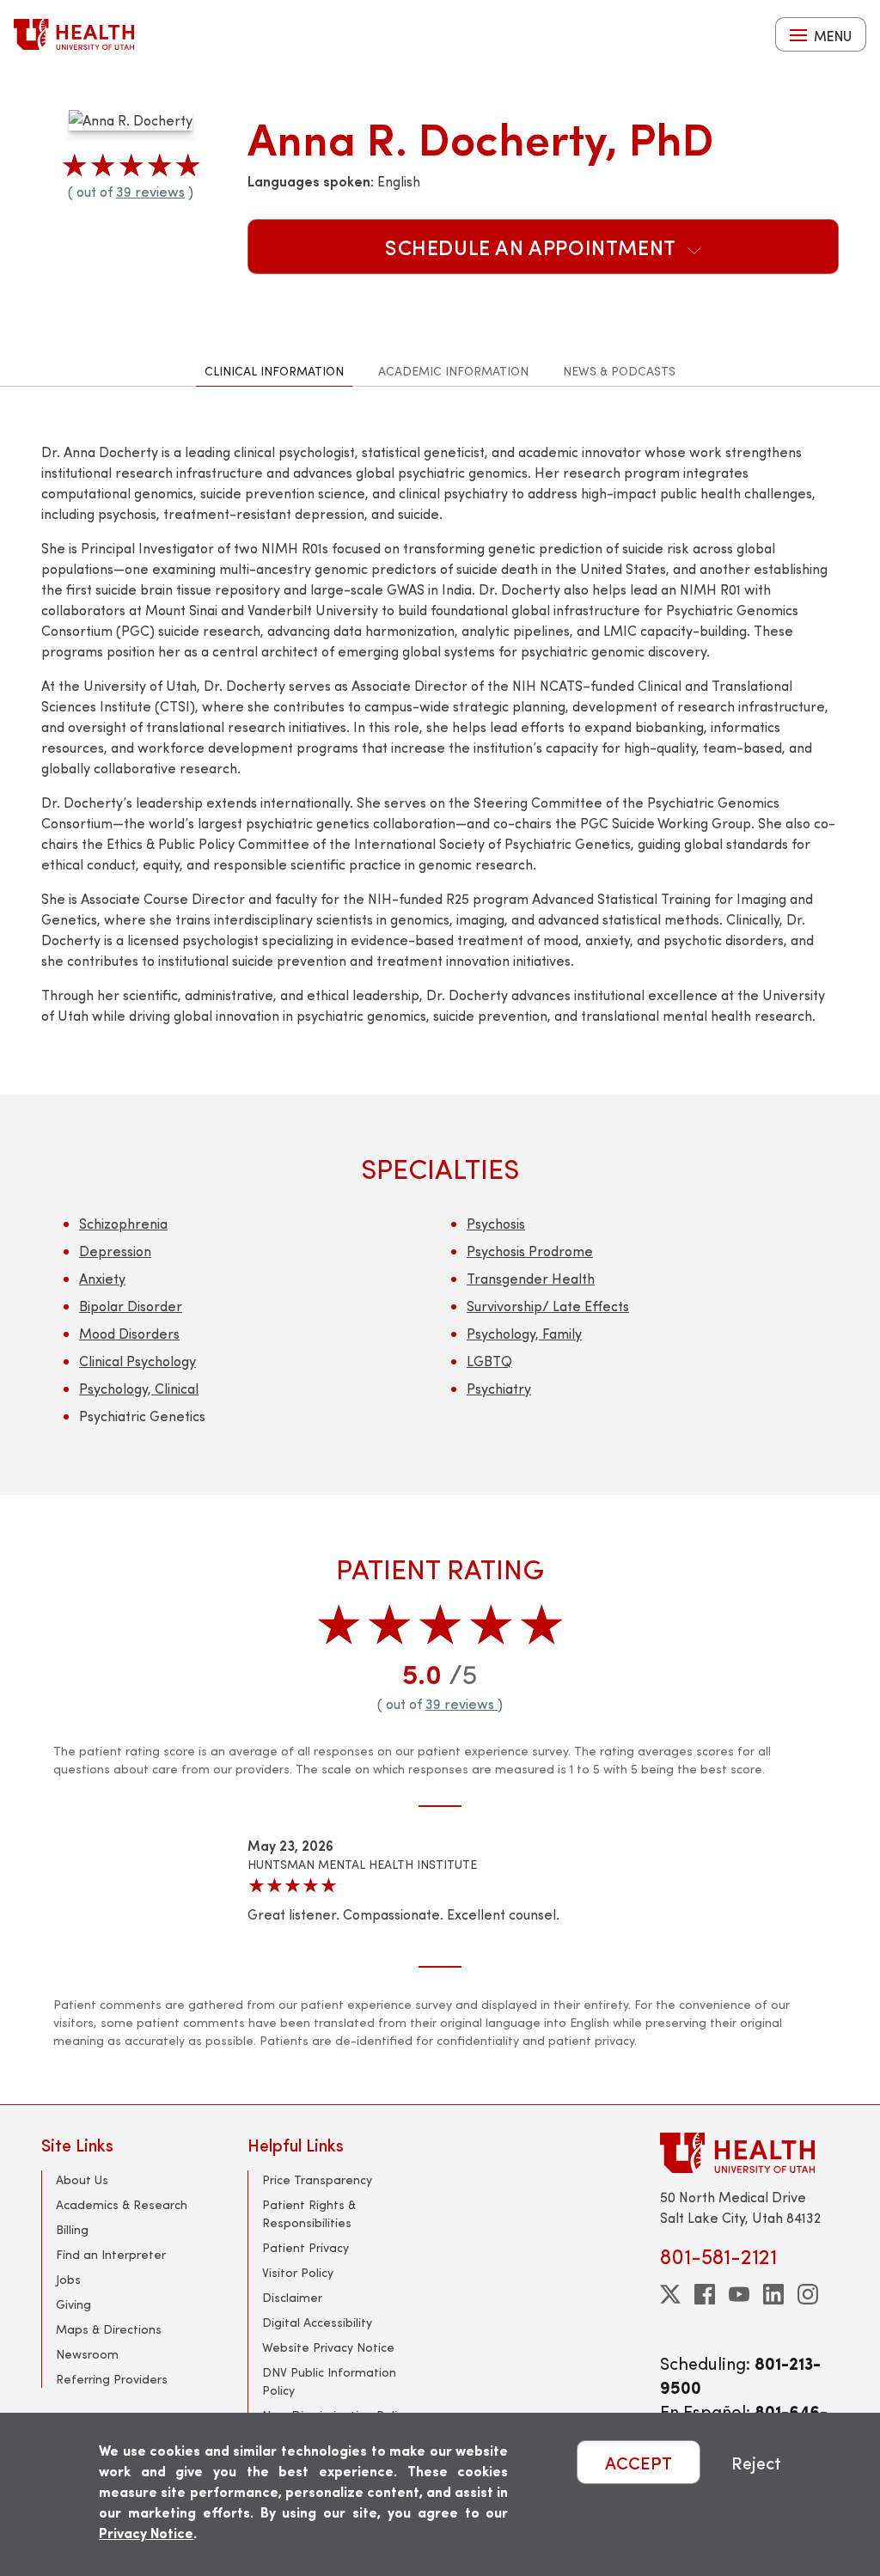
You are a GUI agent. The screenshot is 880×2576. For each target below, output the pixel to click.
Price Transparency (317, 2179)
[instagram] (808, 2294)
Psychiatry (499, 1388)
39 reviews (150, 191)
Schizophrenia (123, 1223)
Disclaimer (292, 2297)
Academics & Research (122, 2204)
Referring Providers (112, 2379)
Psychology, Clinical (139, 1388)
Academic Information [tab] (453, 371)
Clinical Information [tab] (274, 371)
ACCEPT (639, 2462)
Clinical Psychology (137, 1361)
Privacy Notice (146, 2533)
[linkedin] (773, 2294)
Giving (73, 2304)
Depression (115, 1251)
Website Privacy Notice (328, 2347)
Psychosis (496, 1223)
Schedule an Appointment (533, 247)
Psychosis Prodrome (530, 1251)
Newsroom (87, 2354)
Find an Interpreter (111, 2254)
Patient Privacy (306, 2247)
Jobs (68, 2279)
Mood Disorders (129, 1333)
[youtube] (739, 2294)
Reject (756, 2462)
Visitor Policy (298, 2272)
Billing (72, 2229)
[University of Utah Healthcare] (749, 2153)
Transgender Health (531, 1278)
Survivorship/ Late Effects (548, 1306)
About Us (82, 2179)
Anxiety (102, 1278)
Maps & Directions (109, 2329)
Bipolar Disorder (131, 1306)
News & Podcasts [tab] (619, 371)
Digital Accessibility (317, 2322)
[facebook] (705, 2294)
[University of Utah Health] (74, 34)
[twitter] (670, 2294)
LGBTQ (489, 1361)
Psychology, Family (524, 1333)
